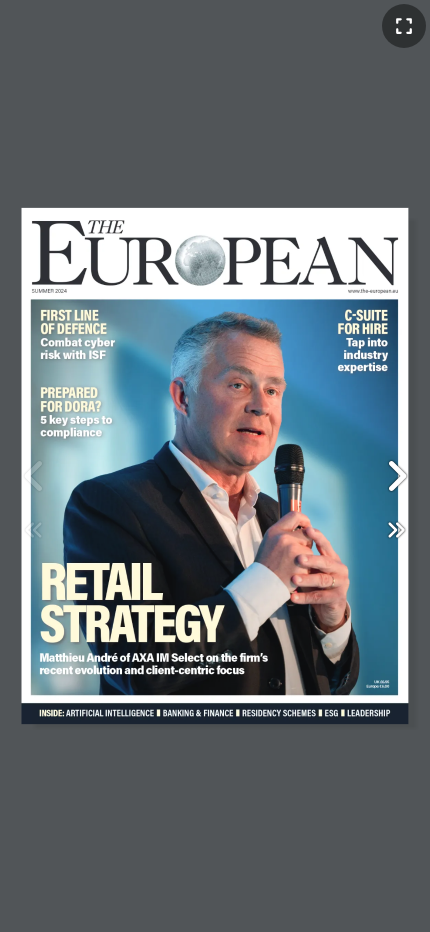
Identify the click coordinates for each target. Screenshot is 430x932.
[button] (396, 476)
